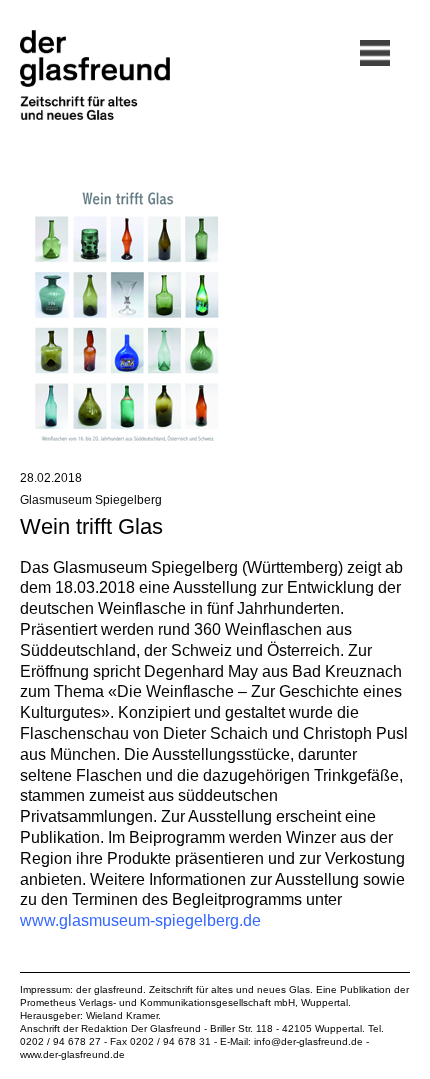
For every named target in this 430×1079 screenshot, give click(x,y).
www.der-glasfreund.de (72, 1054)
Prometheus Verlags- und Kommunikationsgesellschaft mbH (157, 1002)
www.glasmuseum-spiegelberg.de (140, 920)
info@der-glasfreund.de (308, 1041)
